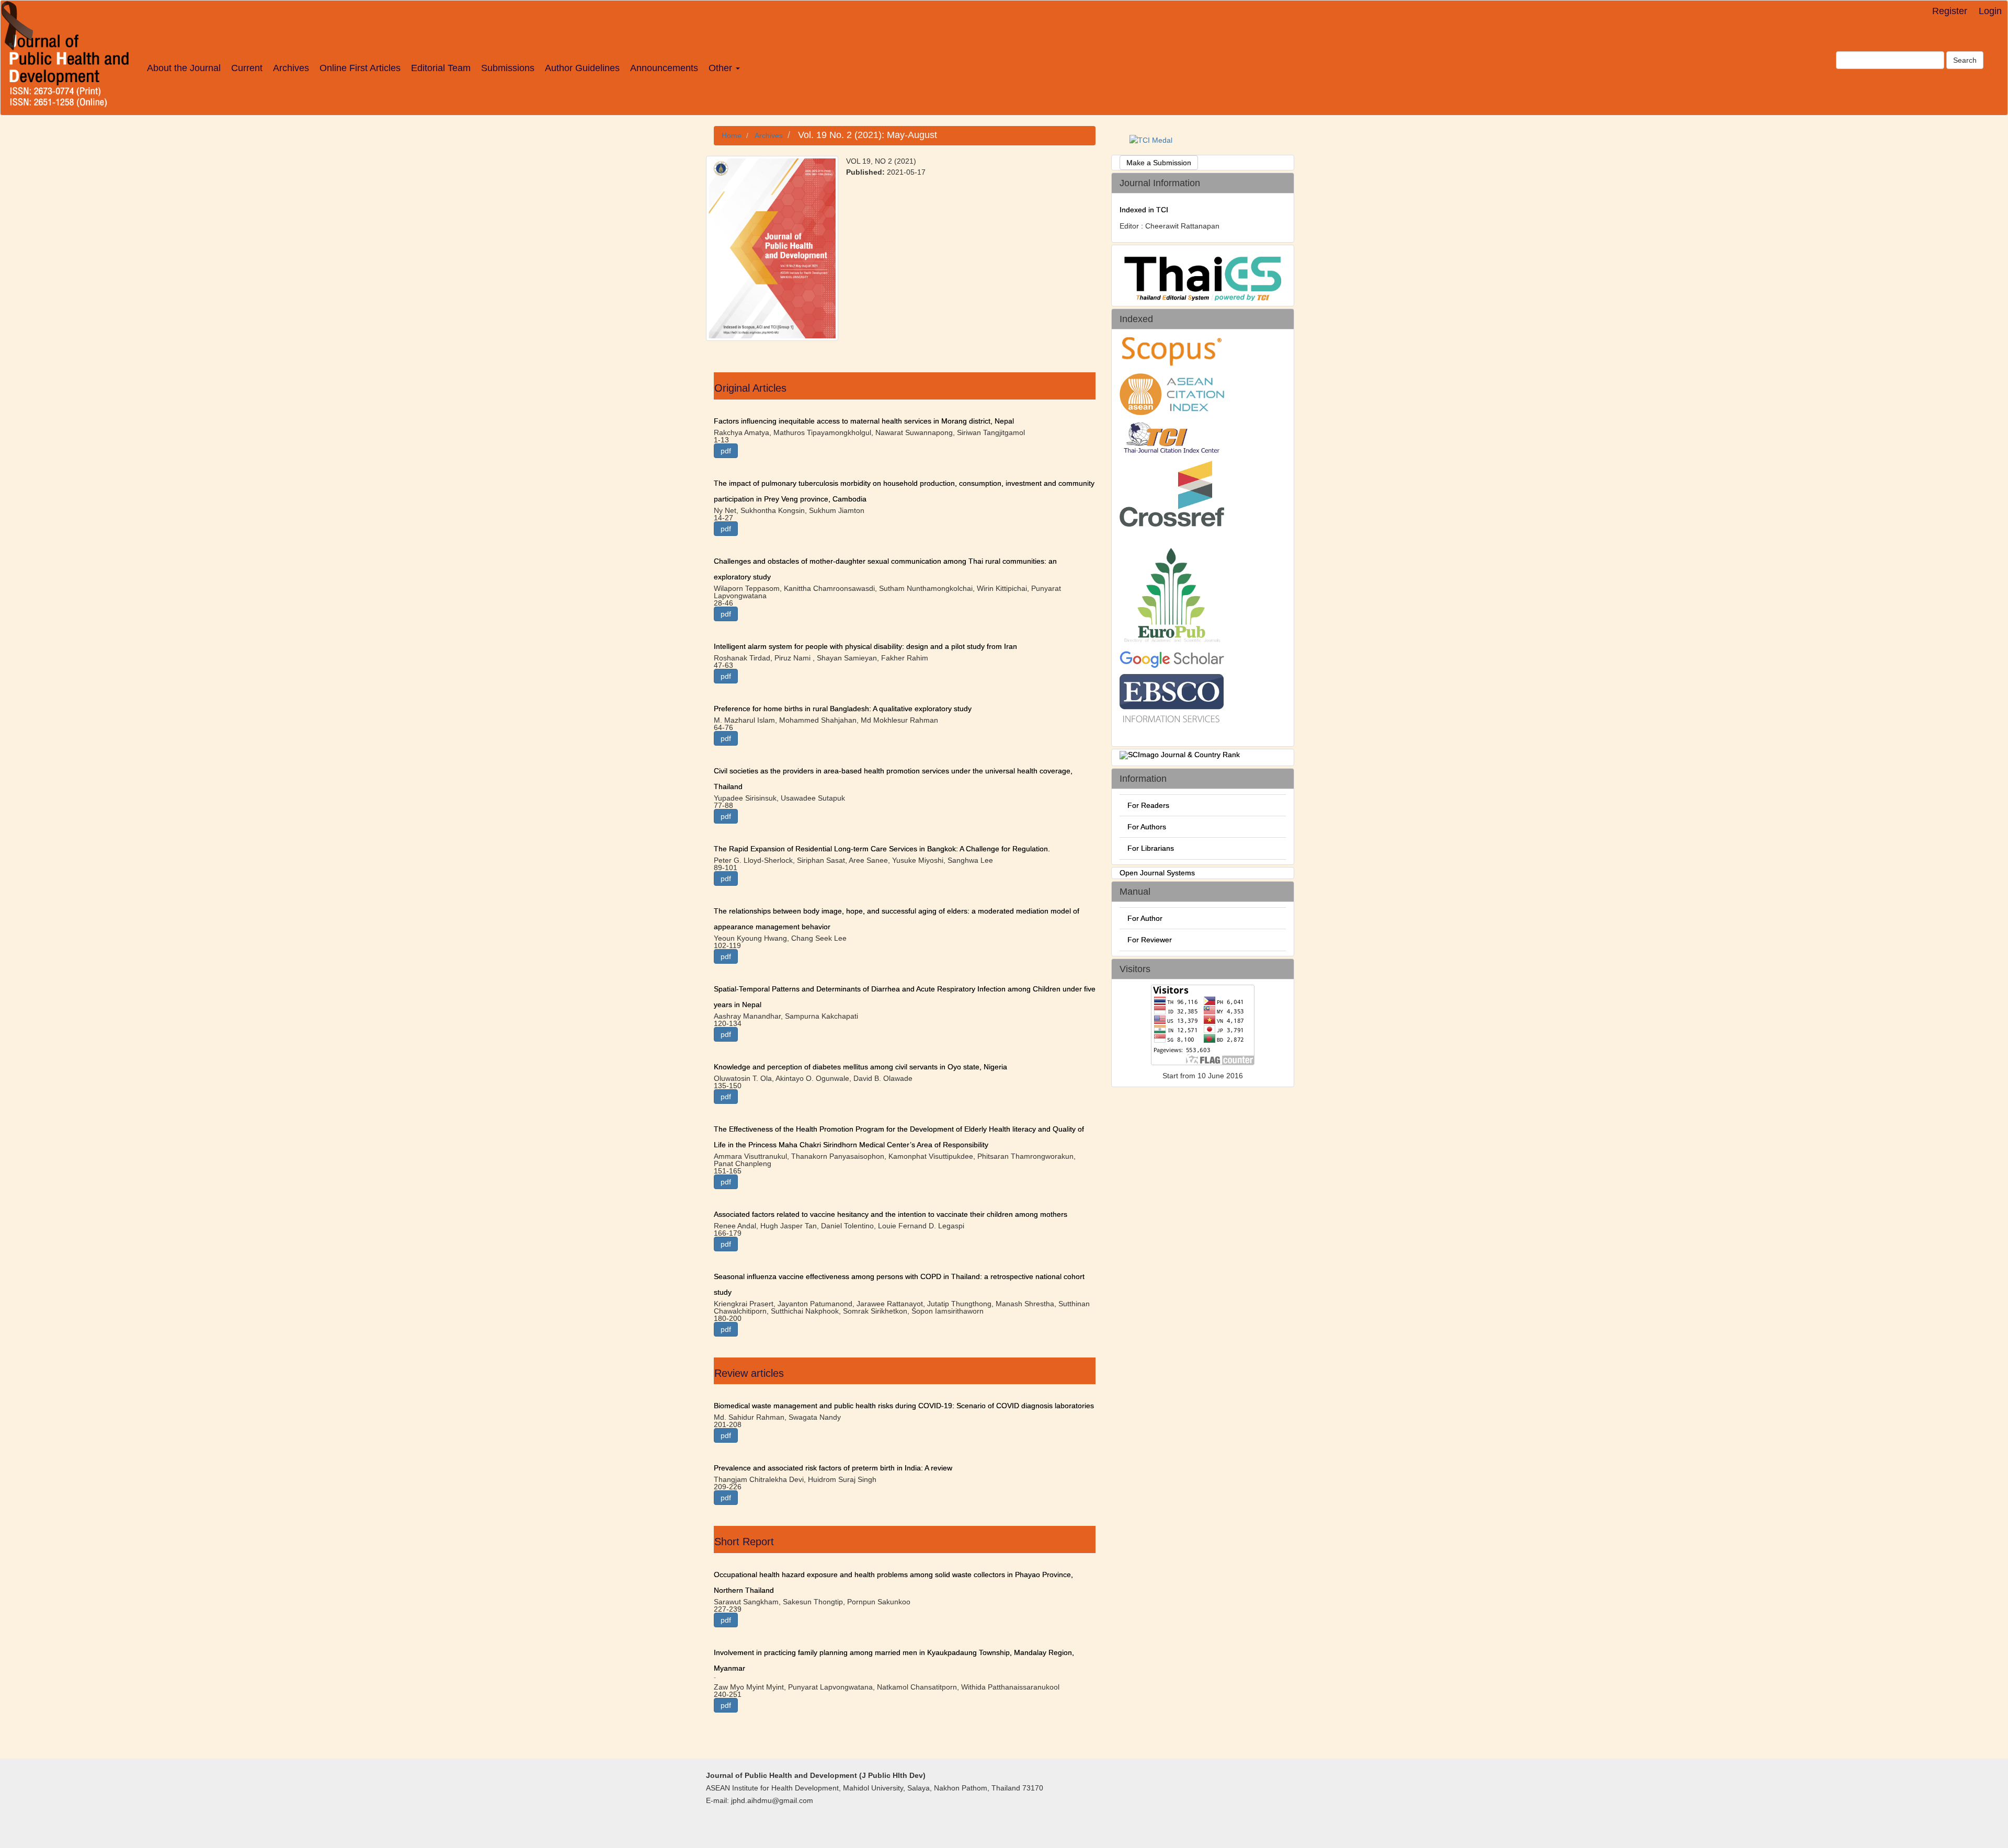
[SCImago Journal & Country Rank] (1180, 755)
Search (1965, 60)
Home (732, 135)
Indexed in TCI (1144, 210)
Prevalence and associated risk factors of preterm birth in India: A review (833, 1468)
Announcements (664, 68)
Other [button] (722, 68)
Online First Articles (360, 68)
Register (1950, 11)
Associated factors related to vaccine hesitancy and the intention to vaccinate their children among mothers (891, 1214)
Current (247, 68)
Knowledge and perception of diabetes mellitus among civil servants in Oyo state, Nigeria (860, 1067)
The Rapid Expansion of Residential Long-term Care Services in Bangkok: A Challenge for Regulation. (882, 849)
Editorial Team (441, 68)
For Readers (1148, 805)
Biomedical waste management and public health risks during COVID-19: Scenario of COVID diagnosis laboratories (904, 1406)
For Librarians (1151, 848)
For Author (1145, 918)
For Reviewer (1150, 940)
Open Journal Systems (1157, 873)
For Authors (1147, 827)
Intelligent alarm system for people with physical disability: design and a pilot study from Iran (865, 646)
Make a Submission (1159, 163)
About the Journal (184, 68)
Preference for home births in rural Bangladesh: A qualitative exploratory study (843, 709)
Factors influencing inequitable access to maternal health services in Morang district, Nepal (864, 421)
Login (1990, 11)
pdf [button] (726, 451)
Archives (291, 68)
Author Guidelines (582, 68)
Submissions (508, 68)
